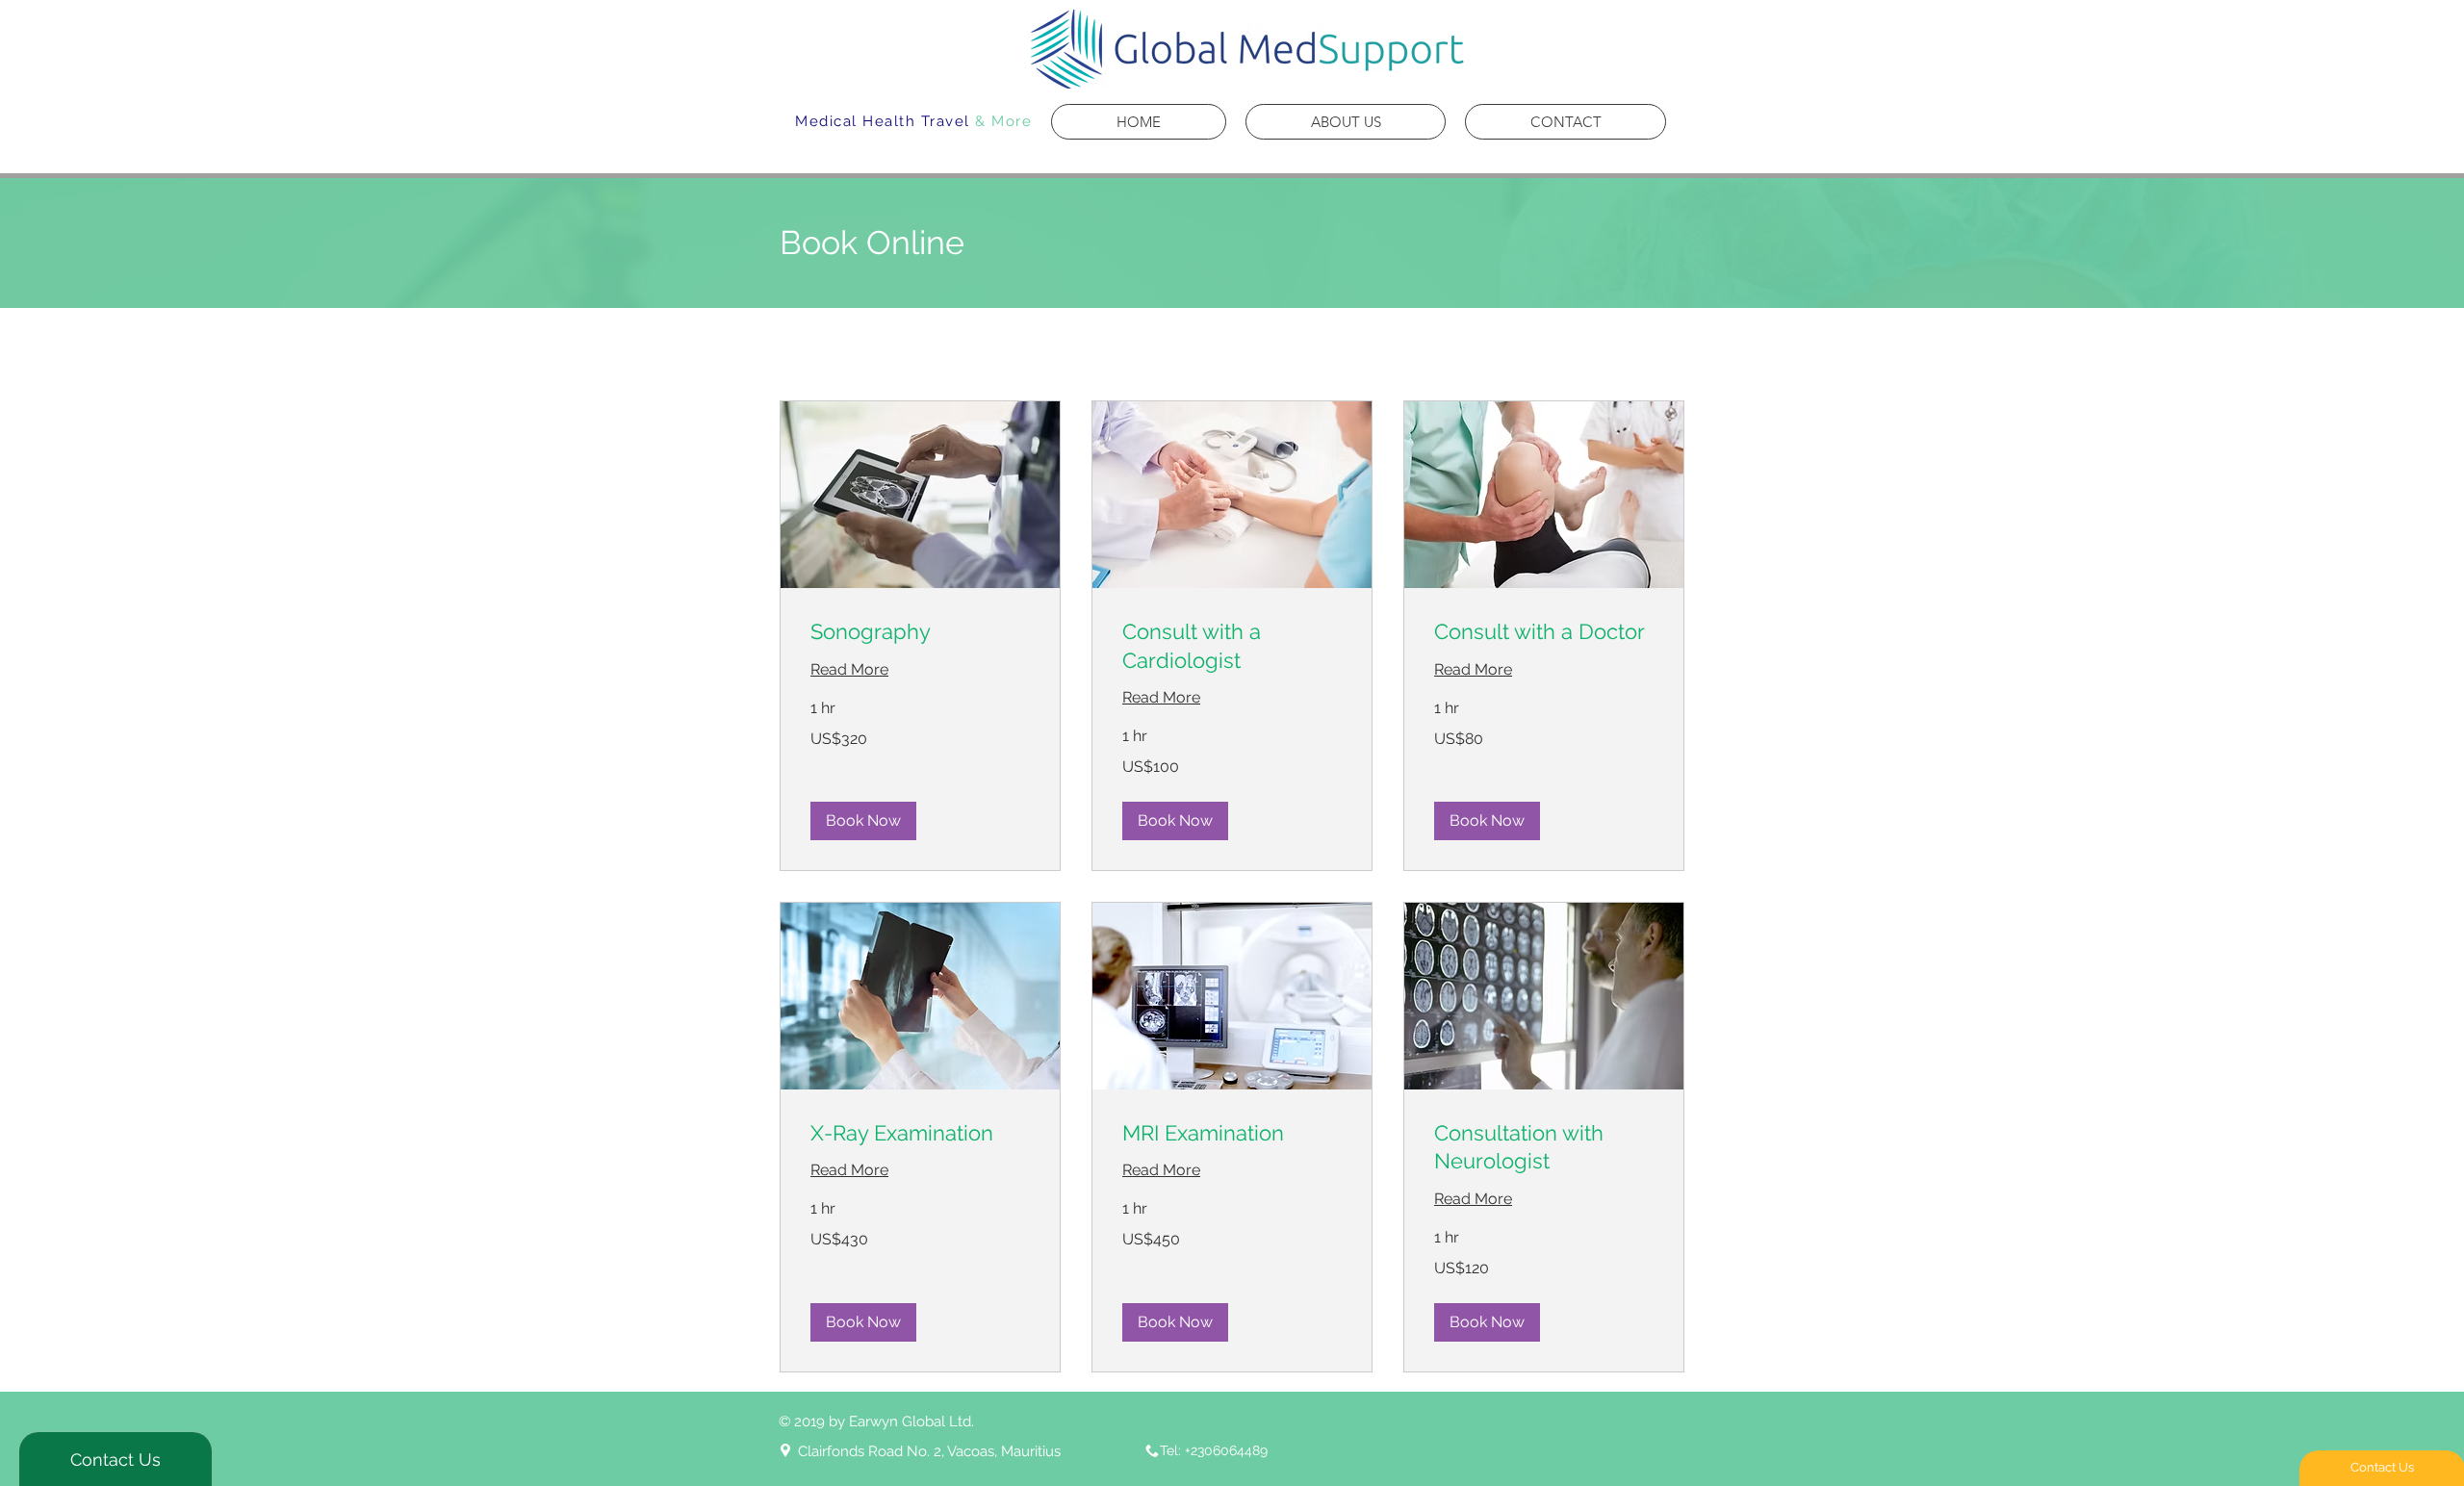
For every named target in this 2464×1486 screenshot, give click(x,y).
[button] (863, 821)
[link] (920, 632)
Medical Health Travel (883, 121)
